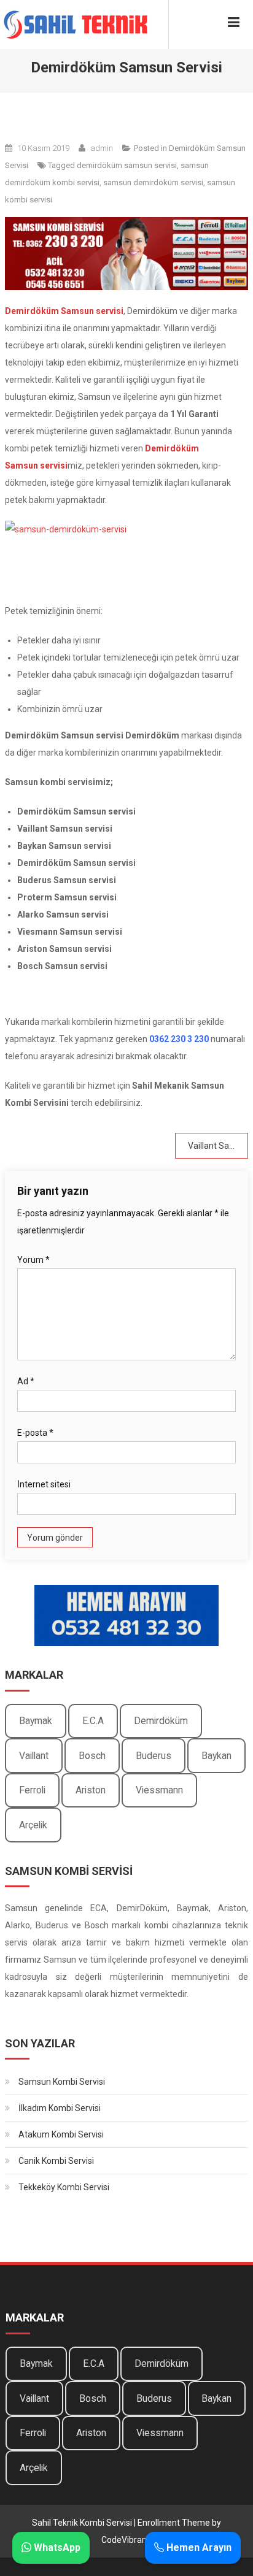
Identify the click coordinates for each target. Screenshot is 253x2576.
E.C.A (93, 1721)
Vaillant (34, 1756)
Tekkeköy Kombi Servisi (64, 2187)
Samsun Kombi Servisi (62, 2082)
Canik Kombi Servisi (56, 2161)
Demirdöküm (161, 1721)
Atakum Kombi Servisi (61, 2134)
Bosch (92, 1756)
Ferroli (32, 1790)
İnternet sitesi (44, 1484)
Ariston (91, 1790)
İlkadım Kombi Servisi (60, 2108)
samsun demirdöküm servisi (153, 182)
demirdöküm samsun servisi (127, 165)
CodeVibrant (126, 2540)
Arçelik (33, 1825)
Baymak (36, 1721)
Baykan (216, 1756)
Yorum (33, 1260)
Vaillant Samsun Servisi (218, 1146)
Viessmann (159, 1790)
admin (102, 148)
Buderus (154, 1756)
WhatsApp (56, 2547)
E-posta (35, 1433)
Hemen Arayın (198, 2547)
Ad (26, 1381)
